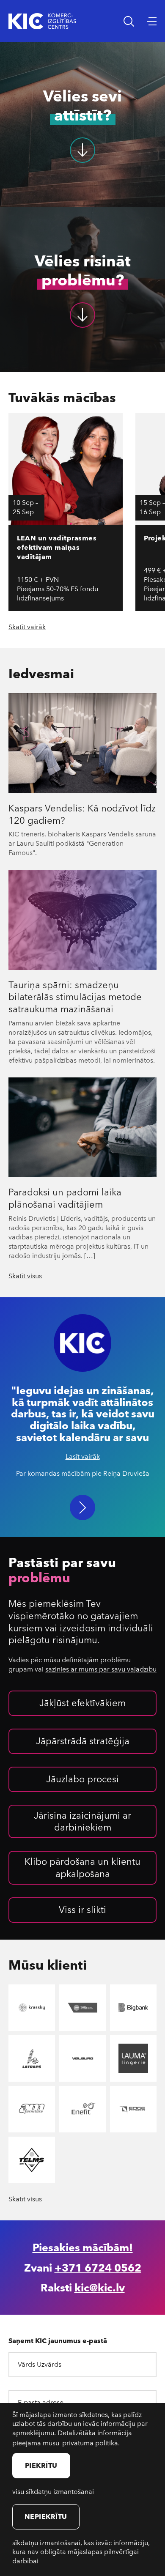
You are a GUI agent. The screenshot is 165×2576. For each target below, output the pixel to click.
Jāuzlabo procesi (82, 1779)
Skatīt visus (25, 1276)
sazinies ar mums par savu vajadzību (101, 1669)
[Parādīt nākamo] (82, 1507)
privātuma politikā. (91, 2443)
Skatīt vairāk (27, 627)
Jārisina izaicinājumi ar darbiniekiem (82, 1821)
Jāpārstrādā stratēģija (83, 1740)
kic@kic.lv (100, 2287)
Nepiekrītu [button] (46, 2516)
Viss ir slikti (82, 1909)
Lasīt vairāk (83, 1456)
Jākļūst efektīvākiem (82, 1702)
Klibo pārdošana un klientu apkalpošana (82, 1867)
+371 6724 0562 (98, 2267)
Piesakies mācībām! (83, 2247)
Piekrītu (41, 2465)
